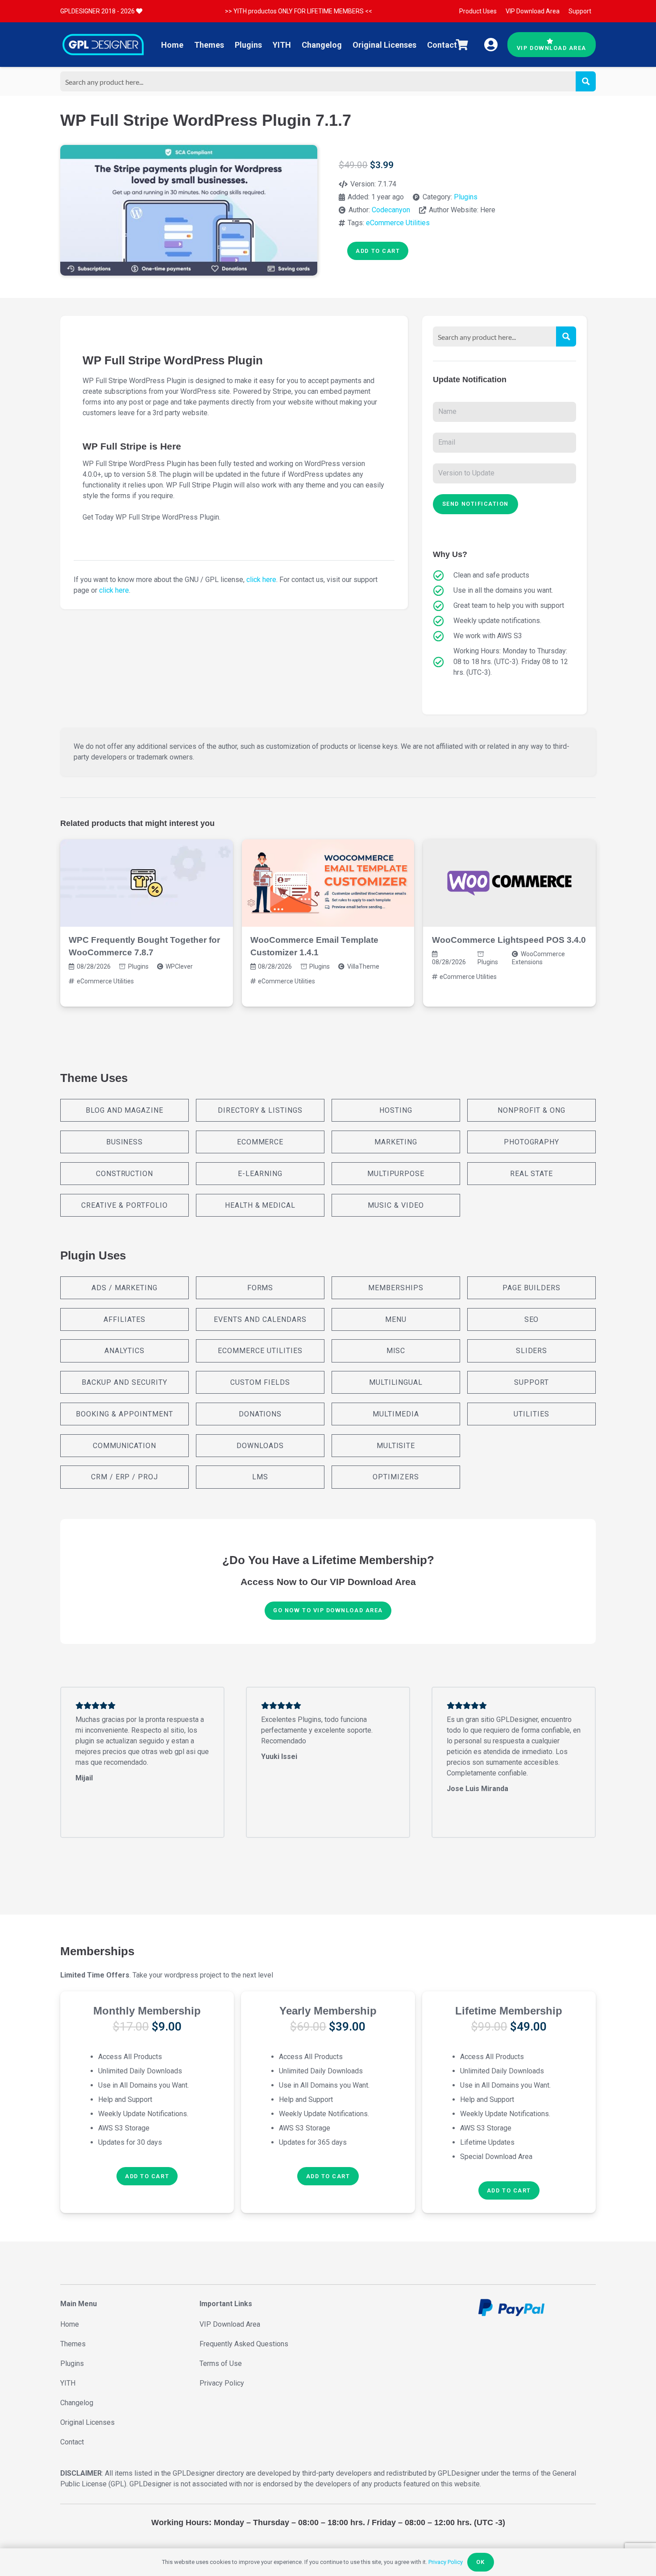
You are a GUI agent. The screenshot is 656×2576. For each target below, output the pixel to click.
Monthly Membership (147, 2011)
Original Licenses (87, 2422)
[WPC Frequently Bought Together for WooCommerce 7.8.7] (147, 883)
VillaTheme (363, 966)
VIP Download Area (230, 2324)
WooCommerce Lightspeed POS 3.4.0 (509, 940)
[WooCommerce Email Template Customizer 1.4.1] (328, 883)
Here (488, 210)
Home (70, 2324)
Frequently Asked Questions (244, 2344)
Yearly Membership (328, 2011)
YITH (68, 2383)
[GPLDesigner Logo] (103, 45)
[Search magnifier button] (586, 81)
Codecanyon (391, 210)
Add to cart (378, 251)
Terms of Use (221, 2363)
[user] (491, 45)
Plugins (466, 197)
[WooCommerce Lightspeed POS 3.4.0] (509, 883)
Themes (73, 2344)
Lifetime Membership (509, 2011)
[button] (147, 2176)
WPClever (179, 966)
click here (261, 580)
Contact (72, 2442)
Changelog (77, 2403)
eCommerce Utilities (398, 223)
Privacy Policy (222, 2383)
